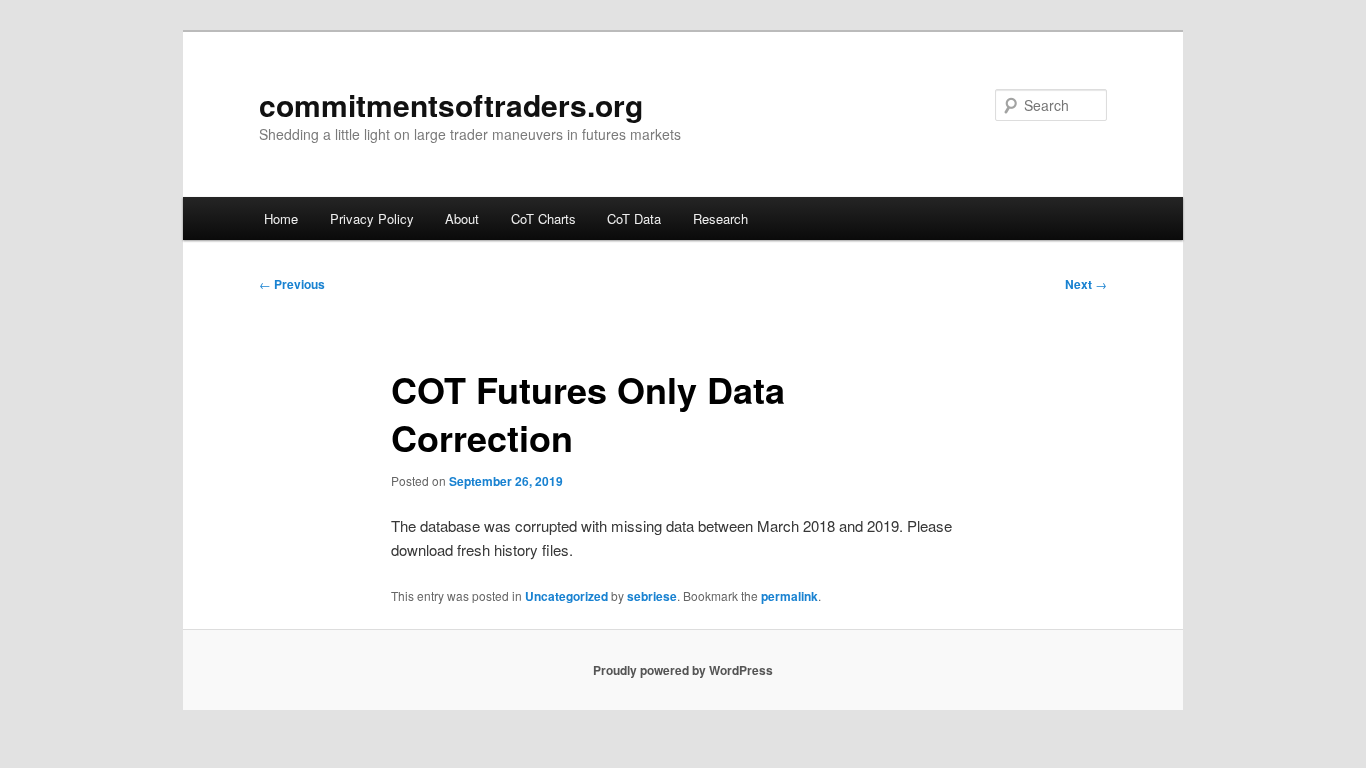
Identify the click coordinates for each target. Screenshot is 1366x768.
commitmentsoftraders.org (451, 104)
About (462, 218)
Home (281, 218)
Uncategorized (566, 596)
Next (1086, 284)
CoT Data (634, 218)
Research (720, 218)
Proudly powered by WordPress (683, 670)
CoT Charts (543, 218)
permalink (789, 596)
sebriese (652, 596)
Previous (292, 284)
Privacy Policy (372, 218)
